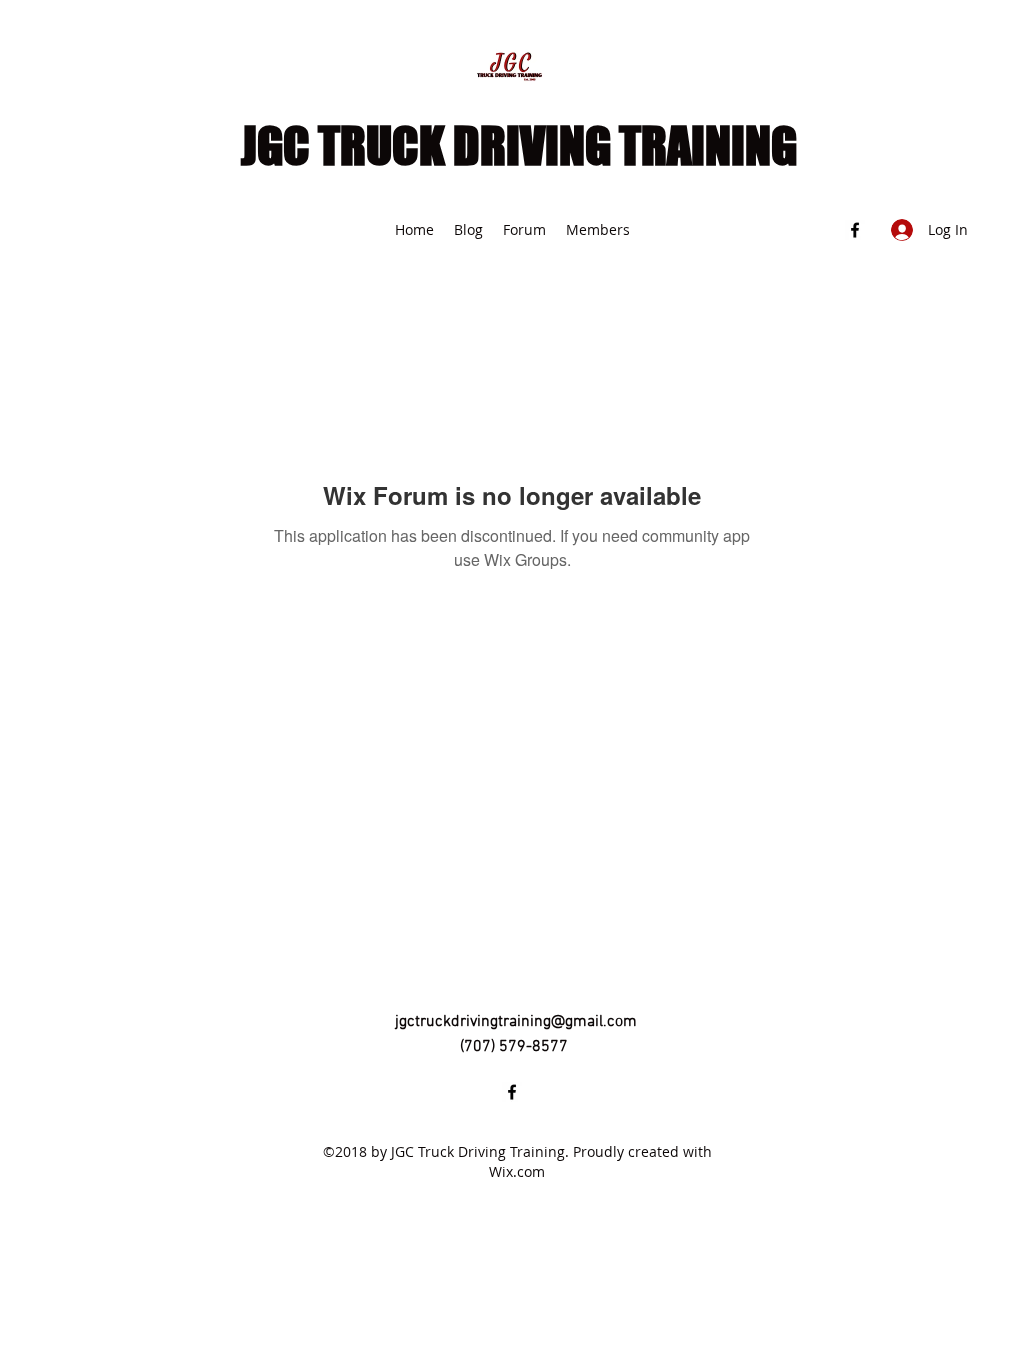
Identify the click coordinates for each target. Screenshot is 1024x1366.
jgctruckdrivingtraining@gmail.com (516, 1022)
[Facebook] (855, 230)
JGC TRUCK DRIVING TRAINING (519, 146)
